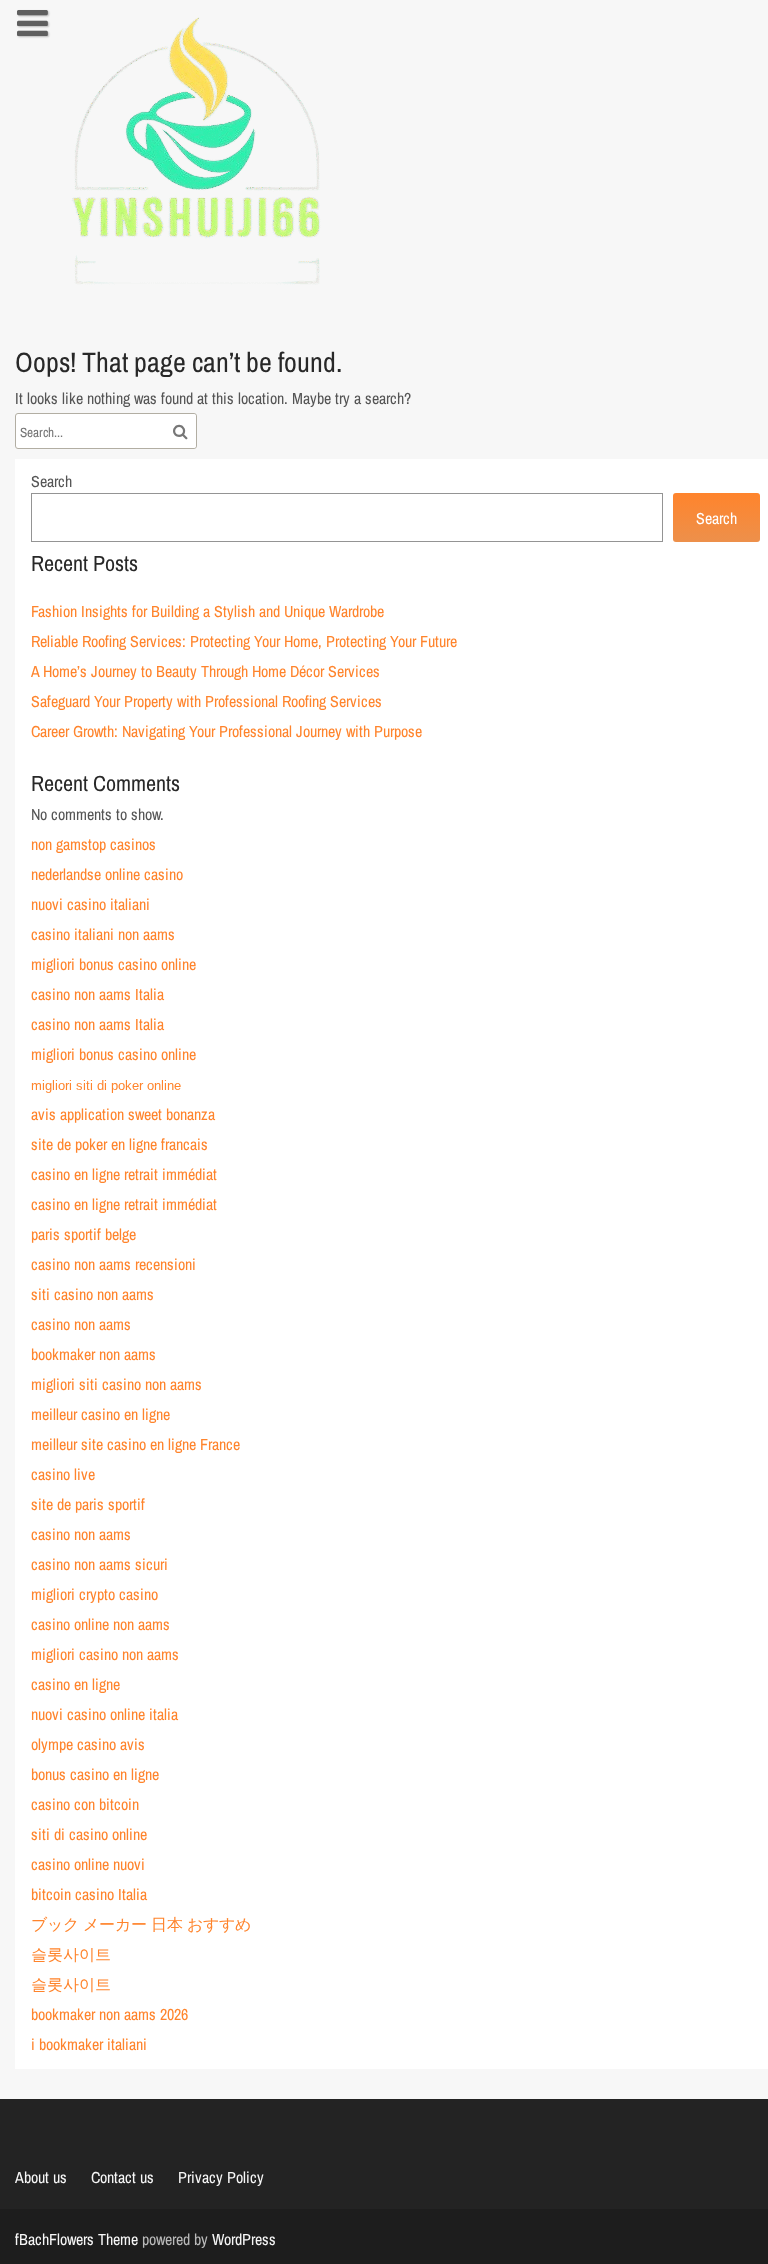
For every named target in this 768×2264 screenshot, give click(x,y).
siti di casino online (89, 1834)
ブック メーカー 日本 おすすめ (141, 1924)
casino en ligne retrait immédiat (124, 1174)
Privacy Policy (221, 2177)
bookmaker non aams (93, 1354)
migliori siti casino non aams (116, 1384)
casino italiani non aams (103, 934)
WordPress (244, 2239)
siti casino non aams (92, 1294)
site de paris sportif (88, 1504)
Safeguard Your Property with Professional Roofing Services (206, 701)
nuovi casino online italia (104, 1714)
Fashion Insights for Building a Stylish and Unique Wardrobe (207, 611)
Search (51, 481)
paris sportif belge (83, 1234)
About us (41, 2177)
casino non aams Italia (97, 994)
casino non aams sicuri (99, 1564)
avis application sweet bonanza (123, 1114)
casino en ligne (75, 1684)
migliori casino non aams (105, 1654)
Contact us (122, 2177)
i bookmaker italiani (89, 2044)
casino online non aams (100, 1624)
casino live (63, 1474)
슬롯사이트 (71, 1954)
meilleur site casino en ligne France (135, 1444)
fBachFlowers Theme (76, 2239)
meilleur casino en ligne (100, 1414)
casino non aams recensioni (113, 1264)
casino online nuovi (88, 1864)
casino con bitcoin (85, 1804)
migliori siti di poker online (106, 1085)
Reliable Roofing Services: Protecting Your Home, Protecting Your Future (244, 641)
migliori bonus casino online (113, 964)
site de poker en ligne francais (119, 1144)
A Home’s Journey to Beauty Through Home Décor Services (205, 671)
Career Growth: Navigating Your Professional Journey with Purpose (226, 731)
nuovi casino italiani (90, 904)
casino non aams (81, 1324)
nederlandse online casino (107, 874)
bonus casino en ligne (95, 1774)
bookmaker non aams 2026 (109, 2014)
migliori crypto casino (94, 1594)
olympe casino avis (88, 1744)
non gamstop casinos (93, 844)
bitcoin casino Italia (89, 1894)
